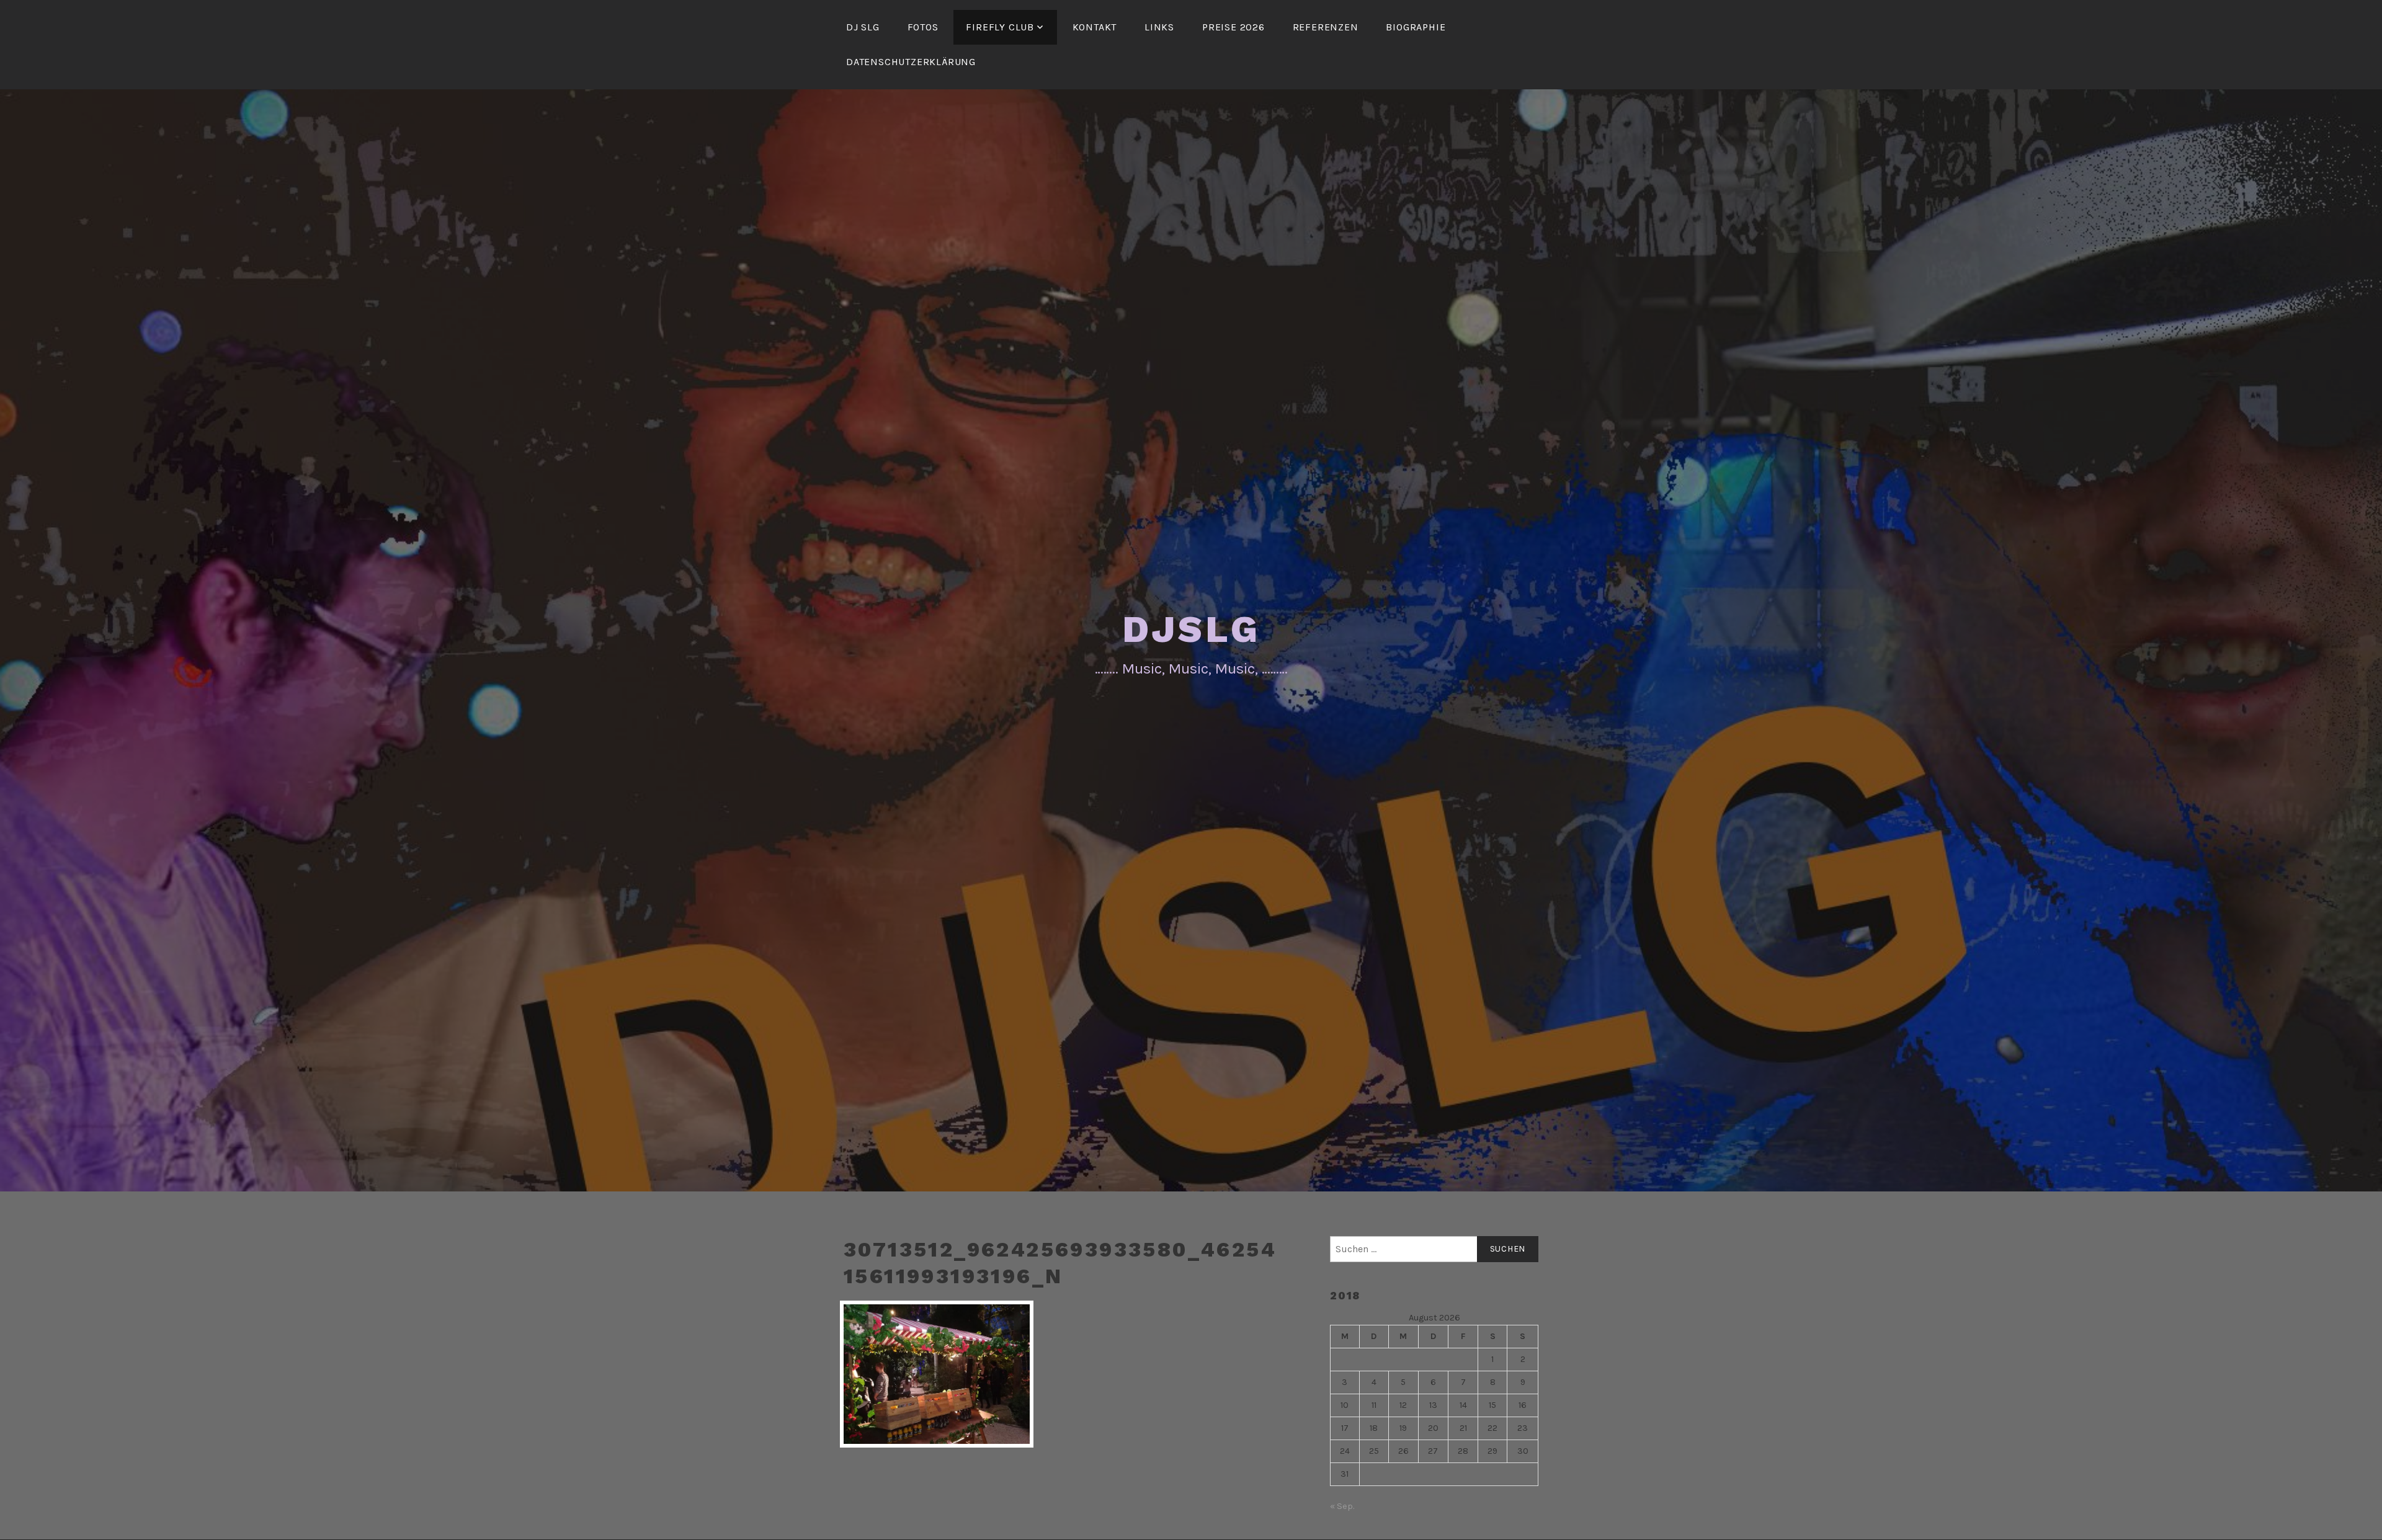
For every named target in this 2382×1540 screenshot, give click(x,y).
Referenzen (1326, 27)
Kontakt (1095, 27)
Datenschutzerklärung (911, 62)
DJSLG (1191, 629)
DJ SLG (863, 27)
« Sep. (1342, 1506)
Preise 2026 (1233, 27)
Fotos (923, 27)
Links (1159, 27)
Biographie (1416, 27)
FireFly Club (1000, 27)
